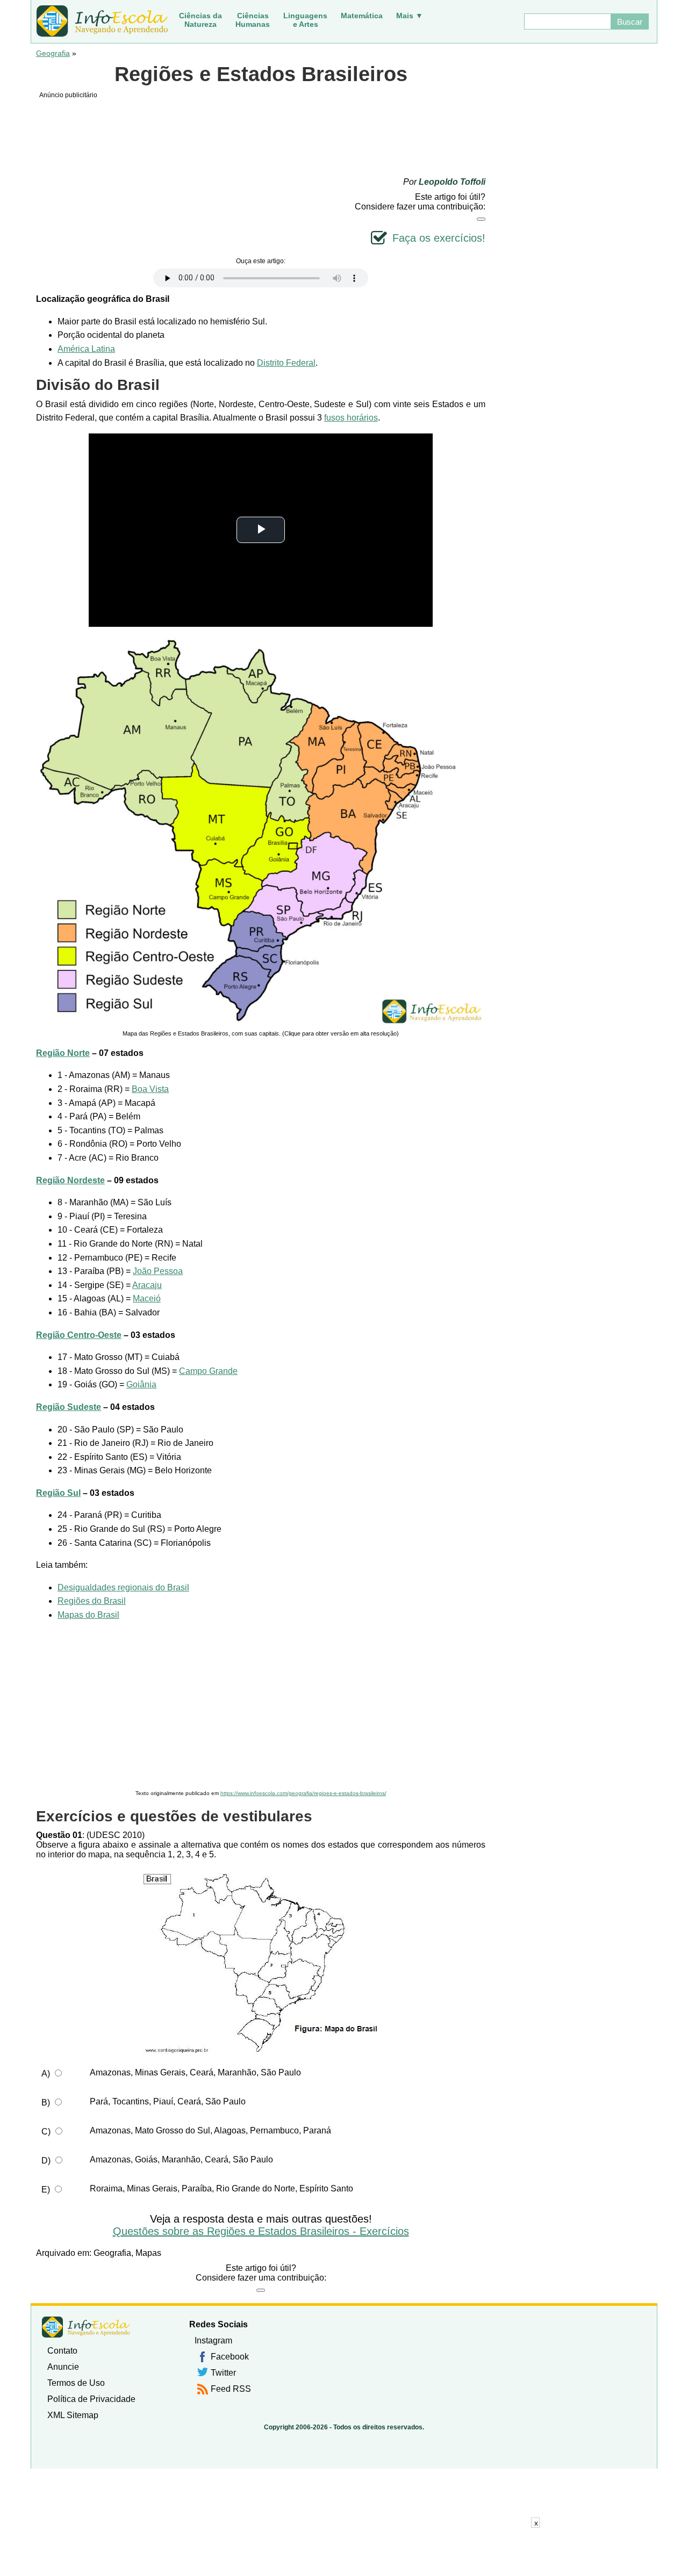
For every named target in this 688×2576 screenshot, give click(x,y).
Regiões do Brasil (92, 1601)
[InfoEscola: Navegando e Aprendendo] (102, 21)
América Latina (86, 349)
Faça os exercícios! (439, 238)
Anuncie (63, 2367)
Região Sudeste (69, 1407)
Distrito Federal (286, 363)
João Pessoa (158, 1271)
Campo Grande (208, 1371)
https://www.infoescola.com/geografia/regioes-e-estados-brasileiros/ (303, 1793)
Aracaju (147, 1285)
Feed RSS (231, 2389)
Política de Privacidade (91, 2399)
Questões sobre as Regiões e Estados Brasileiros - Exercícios (261, 2231)
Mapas (148, 2253)
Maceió (147, 1298)
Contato (62, 2351)
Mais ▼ (410, 16)
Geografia (53, 53)
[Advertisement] (261, 1706)
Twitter (223, 2373)
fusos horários (351, 418)
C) (46, 2132)
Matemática (362, 16)
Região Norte (63, 1053)
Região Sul (58, 1493)
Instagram (213, 2340)
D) (46, 2161)
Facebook (230, 2357)
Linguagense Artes (305, 20)
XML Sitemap (73, 2415)
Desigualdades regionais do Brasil (123, 1587)
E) (46, 2190)
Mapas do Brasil (88, 1615)
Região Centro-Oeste (79, 1335)
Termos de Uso (76, 2383)
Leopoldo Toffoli (452, 182)
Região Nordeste (70, 1180)
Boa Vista (150, 1089)
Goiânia (141, 1384)
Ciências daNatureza (200, 20)
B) (46, 2103)
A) (46, 2074)
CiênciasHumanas (253, 20)
